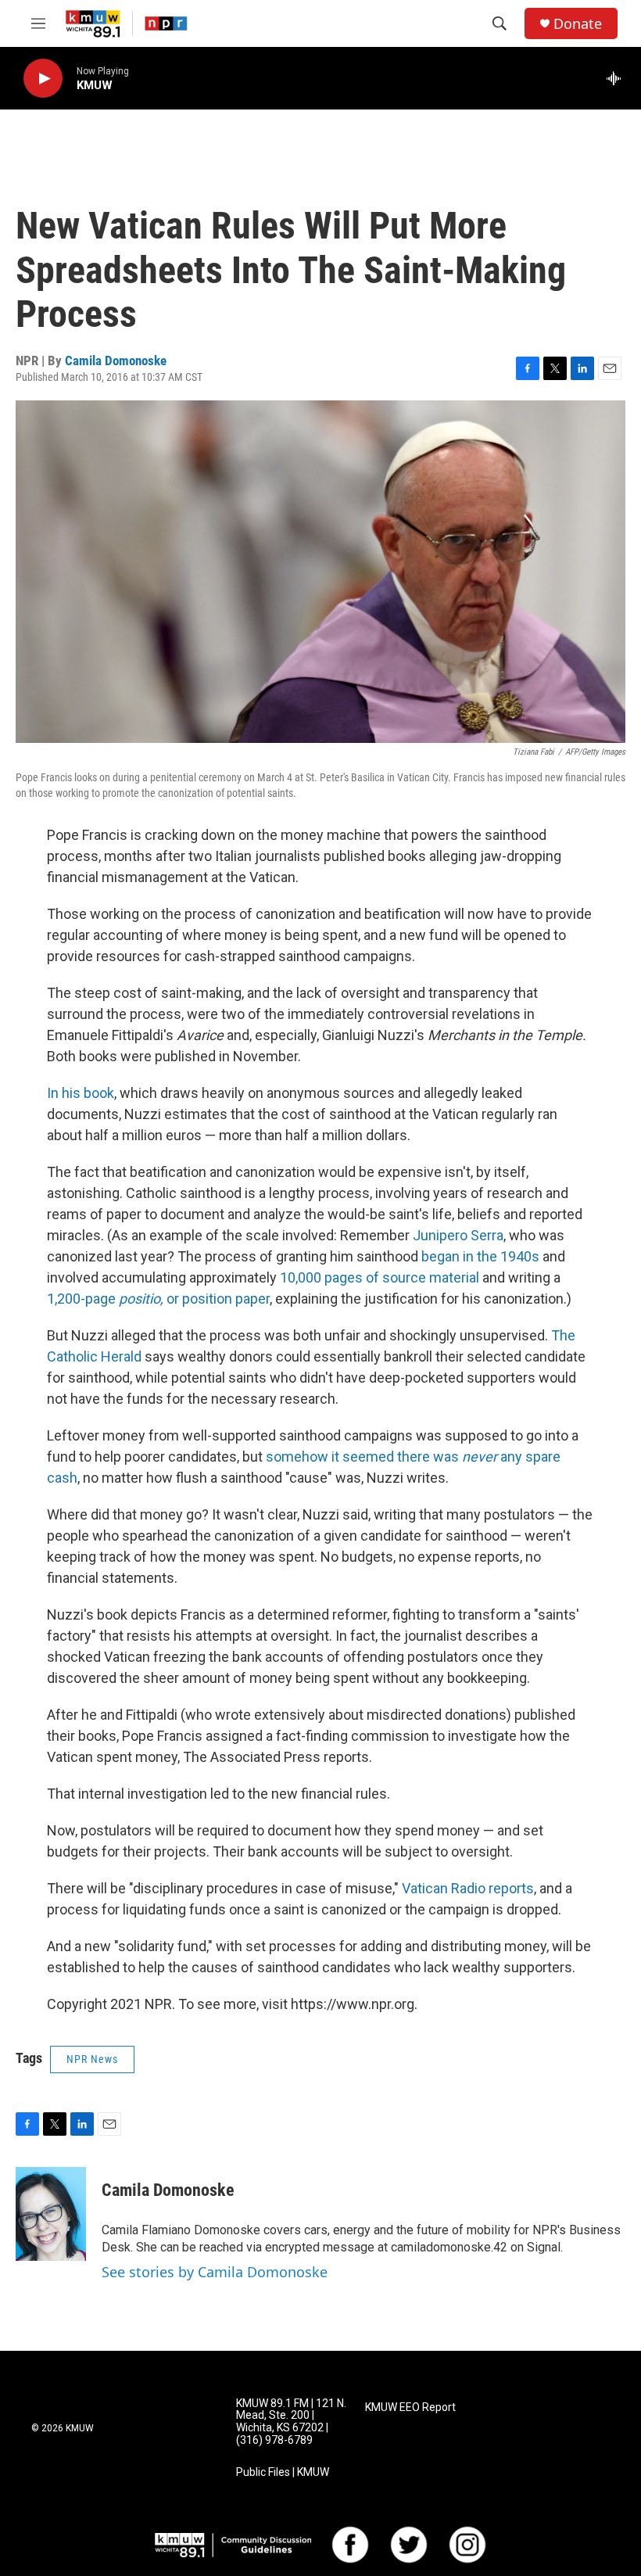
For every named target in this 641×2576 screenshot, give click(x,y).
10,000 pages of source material (380, 1277)
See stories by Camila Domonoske (215, 2272)
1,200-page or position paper (158, 1299)
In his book (81, 1093)
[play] (43, 79)
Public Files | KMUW (283, 2472)
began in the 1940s (480, 1256)
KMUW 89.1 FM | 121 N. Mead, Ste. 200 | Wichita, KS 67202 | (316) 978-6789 (291, 2422)
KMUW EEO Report (410, 2407)
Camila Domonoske (116, 361)
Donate (578, 24)
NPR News (92, 2059)
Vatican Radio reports (468, 1888)
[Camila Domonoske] (51, 2214)
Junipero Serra (458, 1235)
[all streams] (618, 78)
